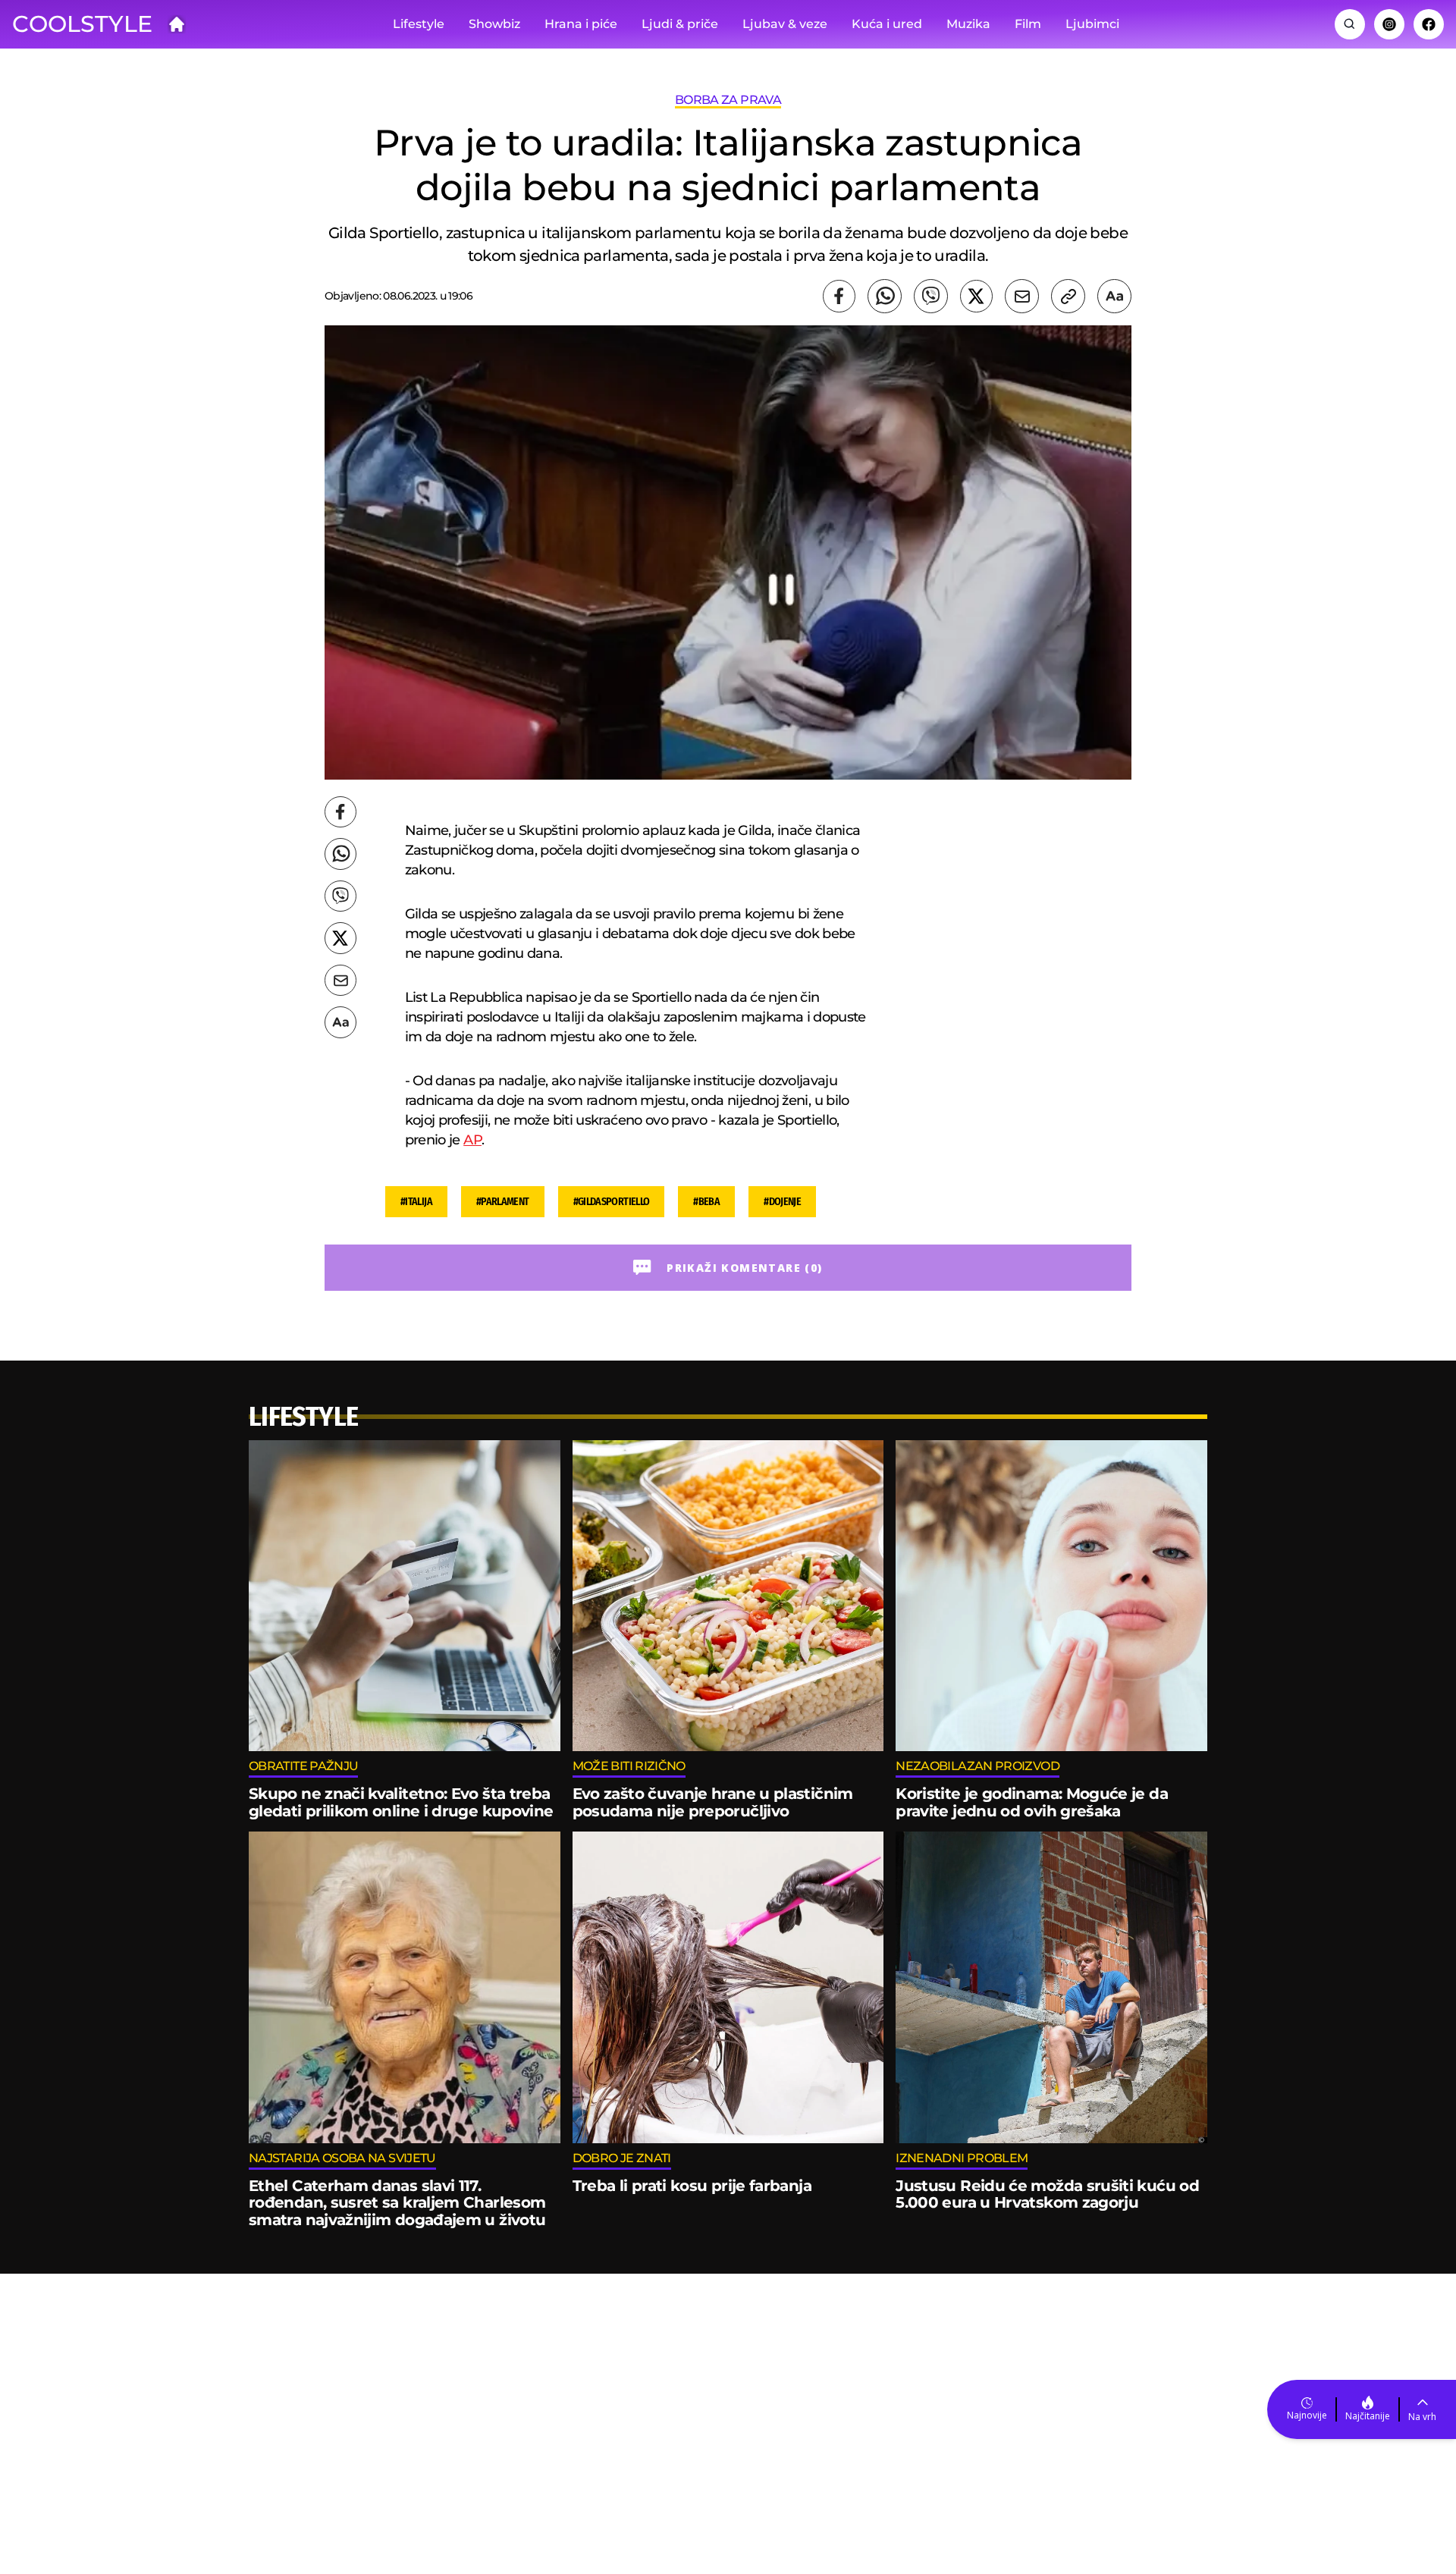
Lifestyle (419, 24)
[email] (1022, 296)
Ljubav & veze (785, 24)
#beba (706, 1202)
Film (1028, 24)
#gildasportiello (612, 1202)
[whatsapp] (885, 296)
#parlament (503, 1202)
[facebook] (839, 296)
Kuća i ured (887, 24)
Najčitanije (1368, 2416)
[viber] (931, 296)
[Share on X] (976, 296)
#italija (416, 1202)
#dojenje (782, 1202)
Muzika (968, 24)
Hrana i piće (581, 24)
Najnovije (1307, 2415)
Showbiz (494, 24)
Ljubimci (1092, 24)
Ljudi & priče (680, 24)
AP (472, 1140)
